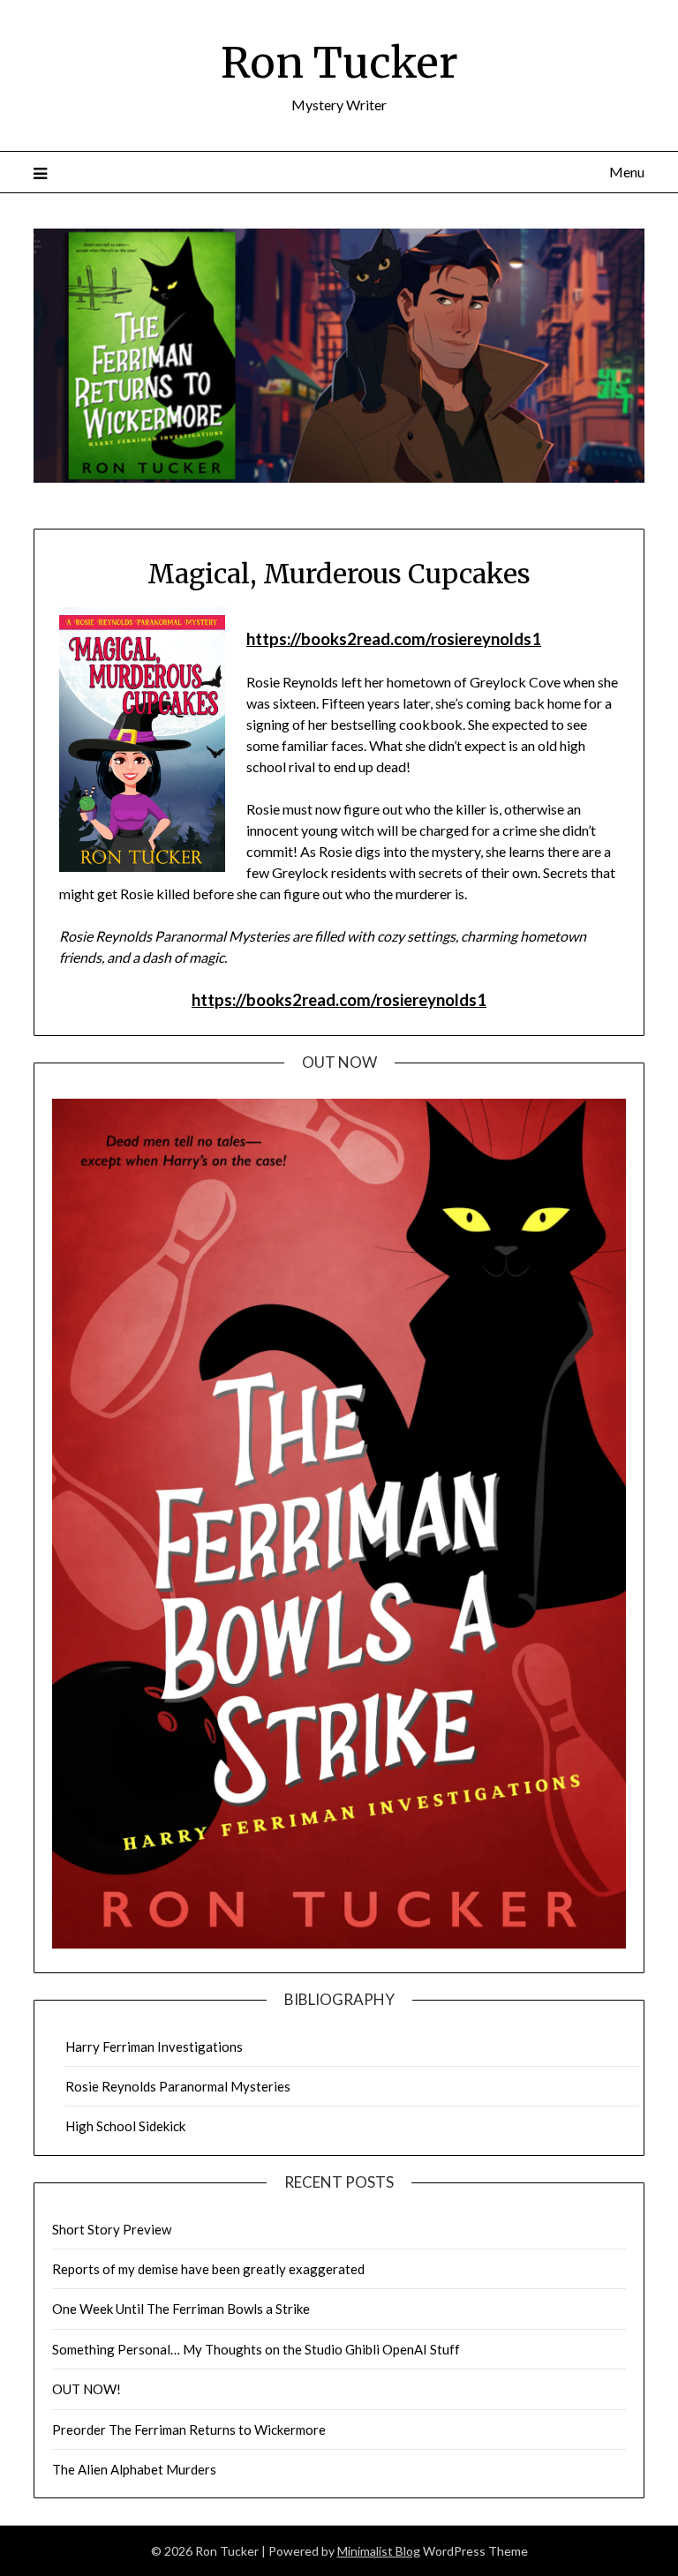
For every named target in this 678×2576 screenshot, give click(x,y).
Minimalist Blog (379, 2551)
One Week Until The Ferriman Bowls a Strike (181, 2309)
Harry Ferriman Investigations (154, 2047)
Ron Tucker (339, 63)
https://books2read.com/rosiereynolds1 (394, 639)
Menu (626, 172)
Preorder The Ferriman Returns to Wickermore (189, 2430)
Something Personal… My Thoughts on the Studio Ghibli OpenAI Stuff (256, 2349)
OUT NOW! (87, 2389)
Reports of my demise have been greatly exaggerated (208, 2269)
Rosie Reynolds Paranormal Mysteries (178, 2086)
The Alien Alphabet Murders (134, 2469)
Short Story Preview (112, 2229)
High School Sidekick (125, 2126)
